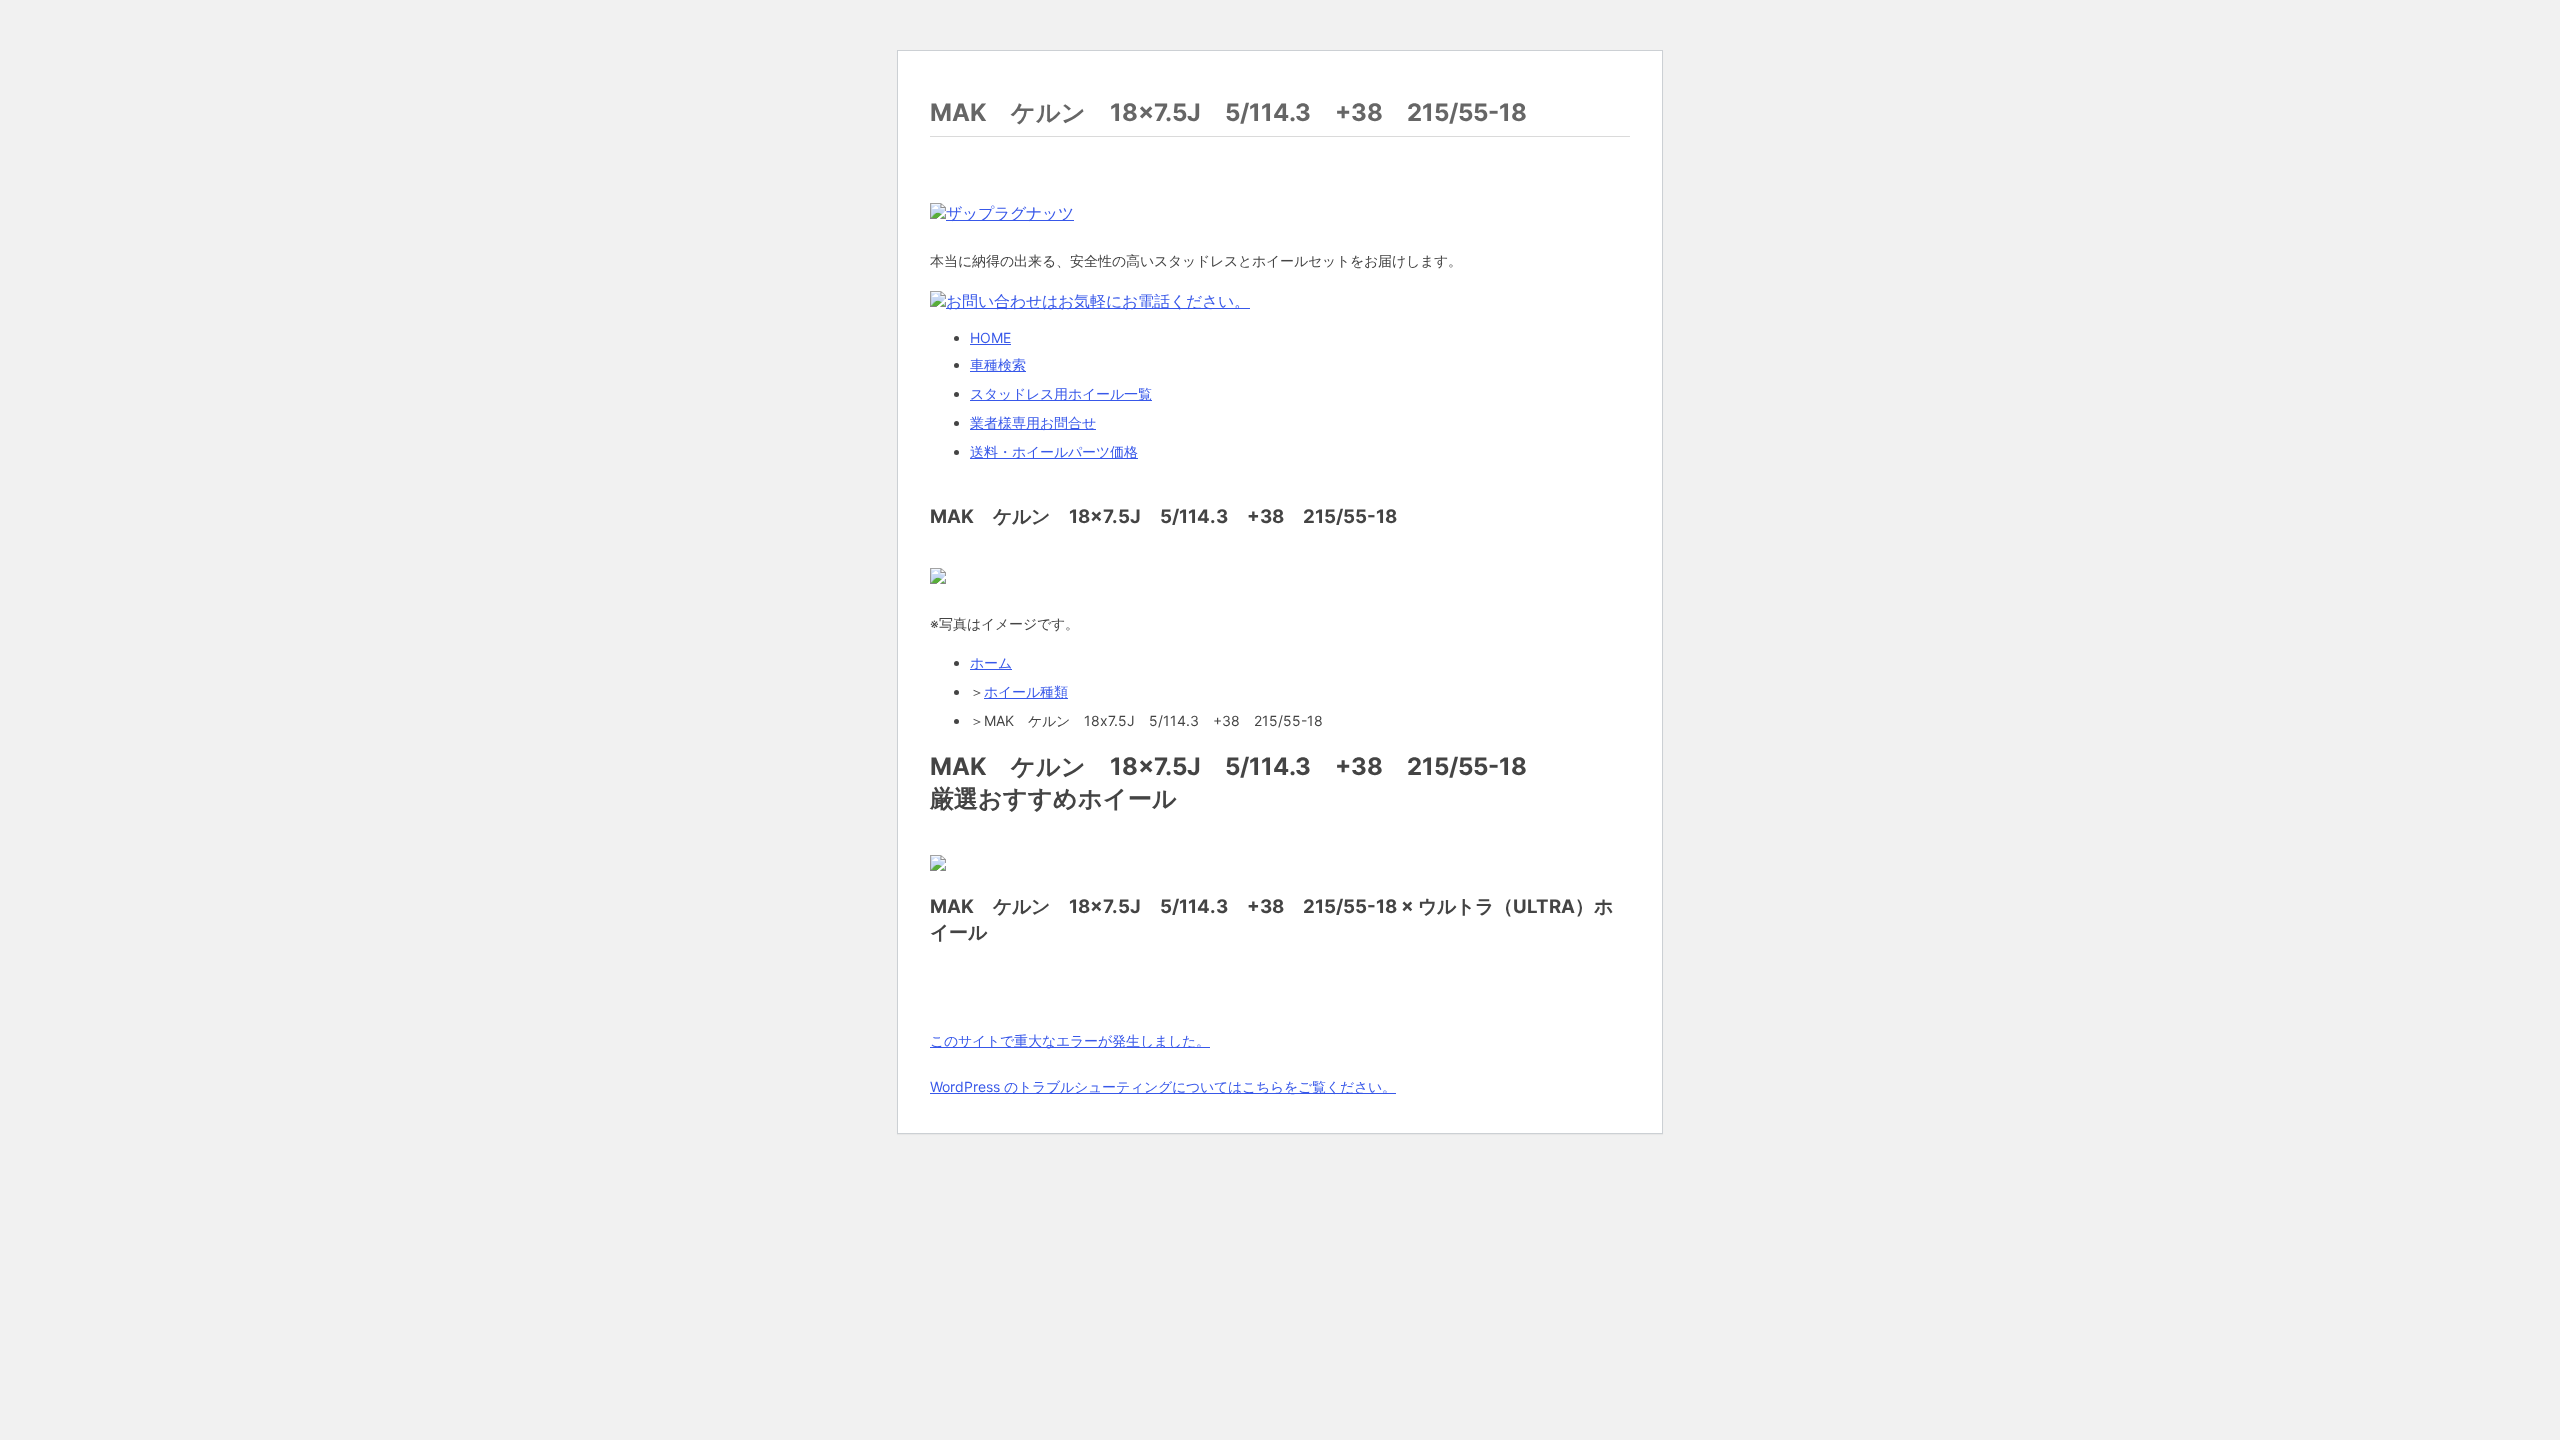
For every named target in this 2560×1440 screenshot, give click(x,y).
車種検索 (998, 364)
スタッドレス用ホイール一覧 (1061, 393)
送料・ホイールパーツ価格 (1054, 451)
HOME (990, 337)
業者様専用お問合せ (1033, 422)
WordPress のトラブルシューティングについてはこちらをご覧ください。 (1163, 1086)
